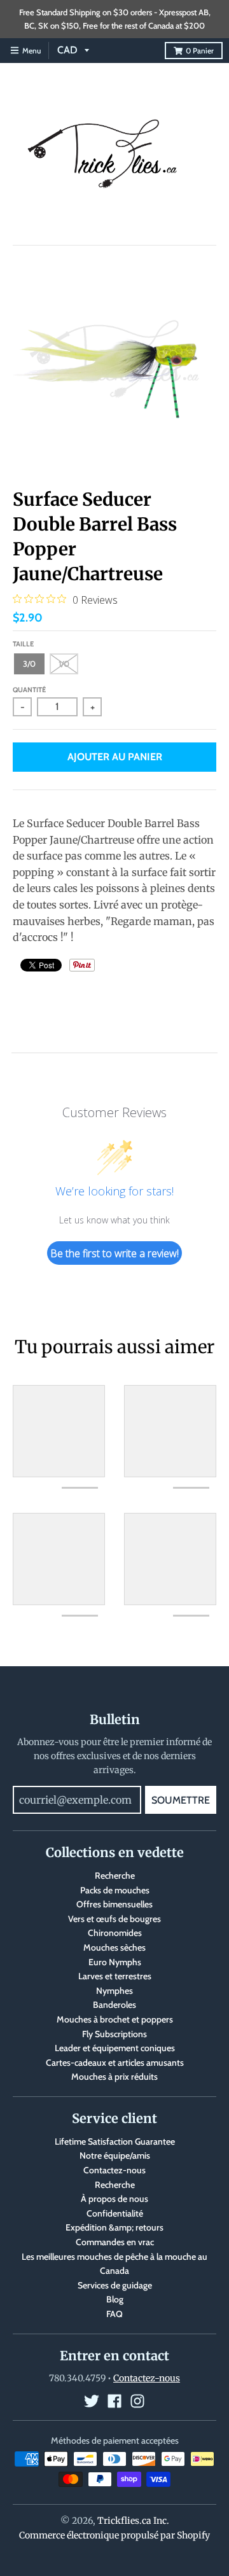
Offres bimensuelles (114, 1904)
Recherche (115, 1876)
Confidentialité (115, 2213)
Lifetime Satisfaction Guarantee (115, 2141)
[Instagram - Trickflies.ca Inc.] (137, 2401)
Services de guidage (115, 2285)
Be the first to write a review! (114, 1253)
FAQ (114, 2314)
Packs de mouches (115, 1890)
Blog (115, 2299)
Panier (200, 51)
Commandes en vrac (115, 2242)
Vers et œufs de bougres (114, 1919)
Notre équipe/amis (115, 2155)
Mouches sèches (114, 1947)
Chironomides (115, 1933)
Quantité (29, 690)
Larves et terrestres (115, 1976)
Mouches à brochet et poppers (115, 2019)
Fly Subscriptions (114, 2034)
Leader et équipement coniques (115, 2048)
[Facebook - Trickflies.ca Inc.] (114, 2401)
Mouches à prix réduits (114, 2077)
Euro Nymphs (115, 1962)
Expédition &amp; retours (114, 2227)
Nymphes (114, 1991)
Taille (23, 644)
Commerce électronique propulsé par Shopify (114, 2535)
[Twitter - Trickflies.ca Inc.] (92, 2401)
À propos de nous (114, 2199)
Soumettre (181, 1800)
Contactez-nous (114, 2170)
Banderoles (114, 2005)
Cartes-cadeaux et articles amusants (115, 2063)
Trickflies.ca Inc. (133, 2521)
